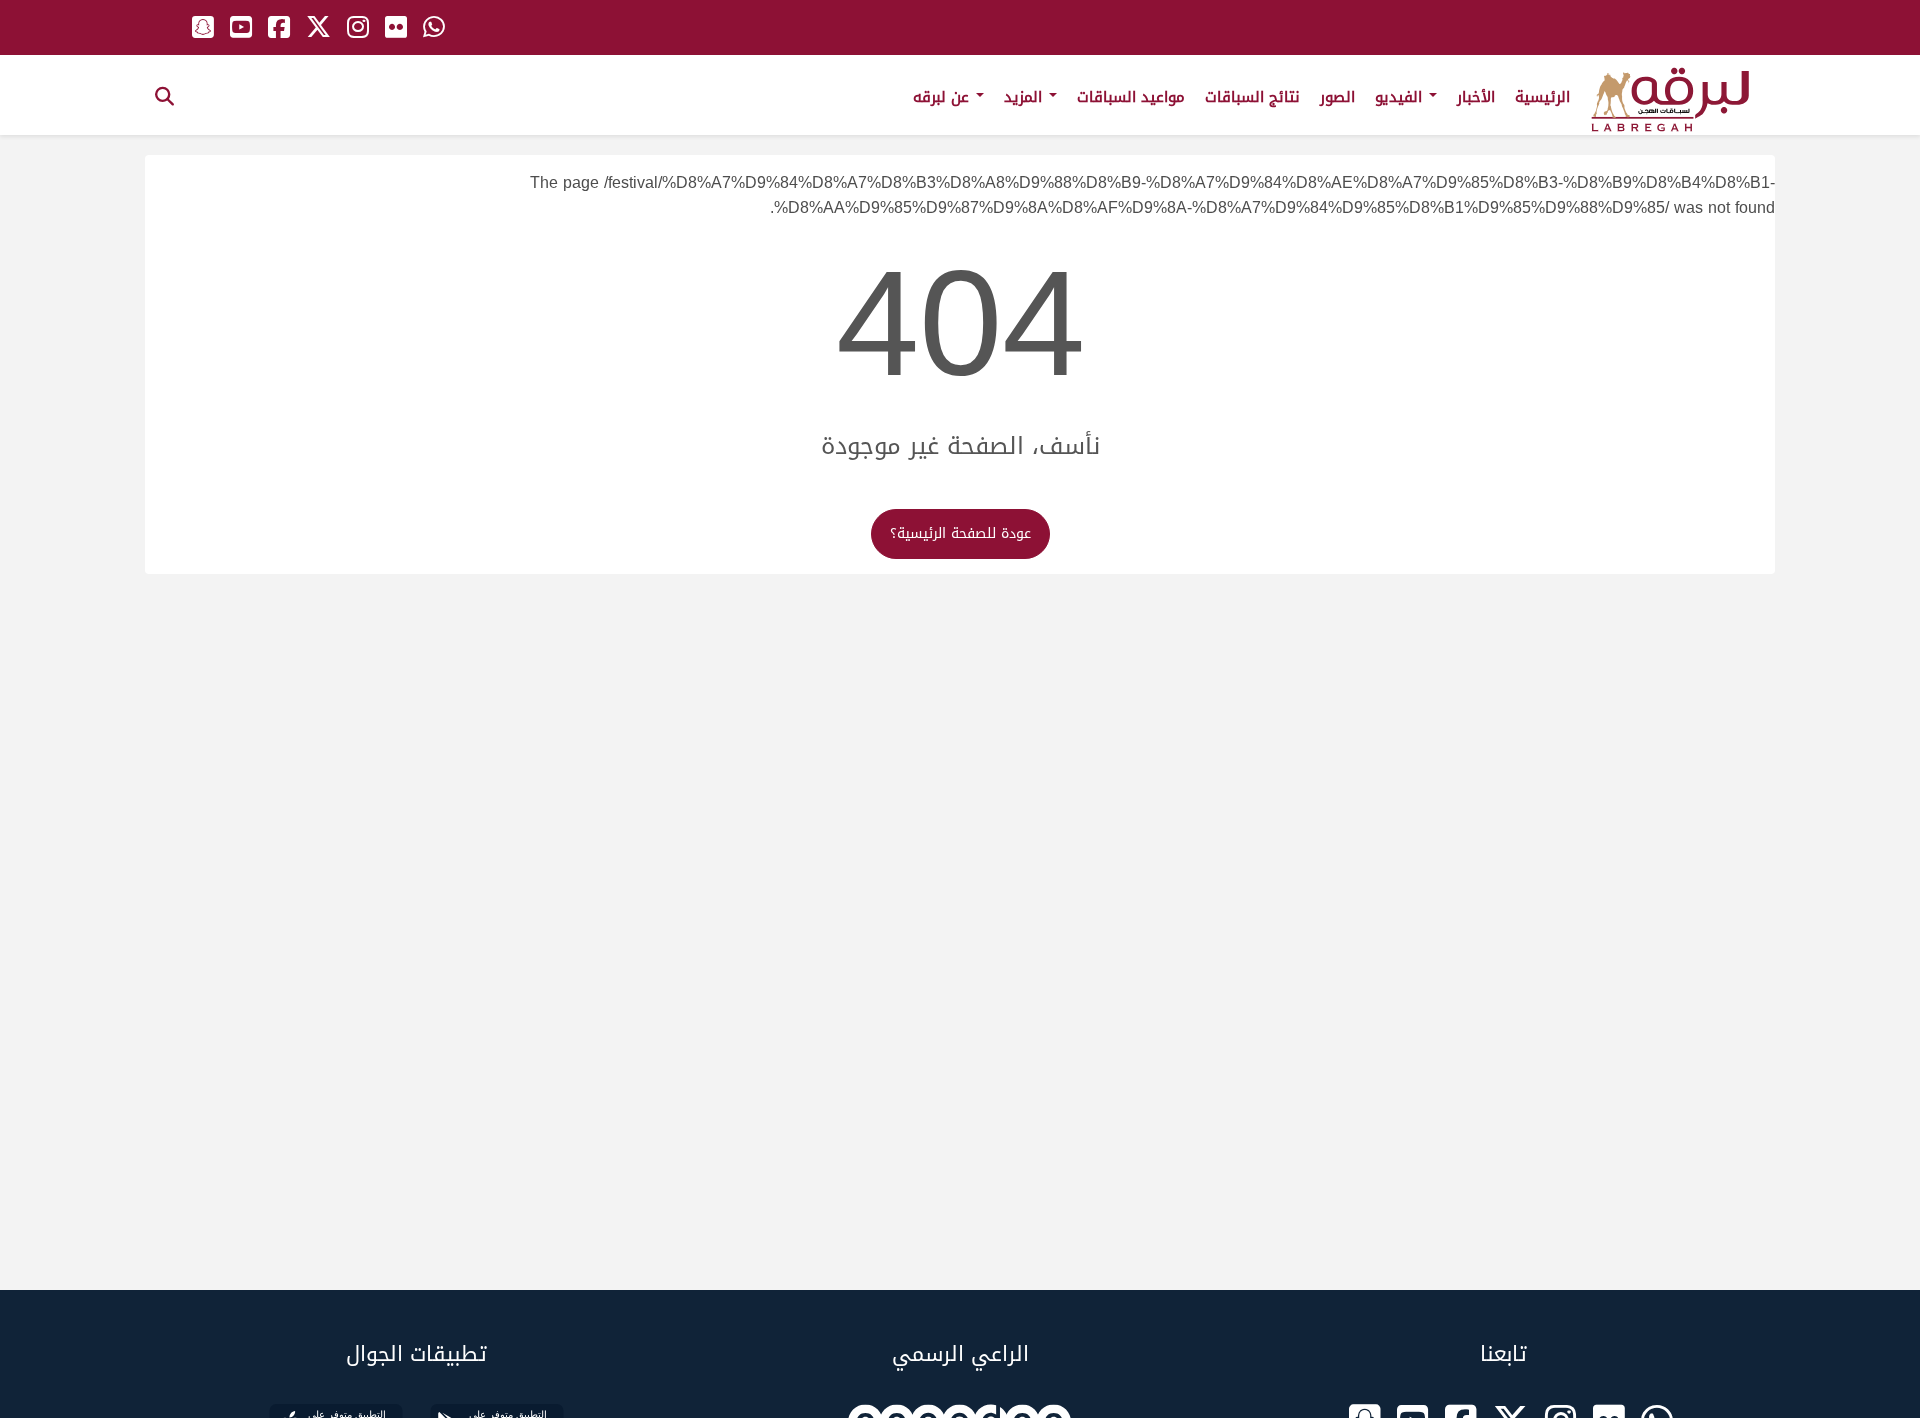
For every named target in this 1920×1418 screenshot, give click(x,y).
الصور (1337, 97)
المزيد (1025, 97)
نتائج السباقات (1252, 97)
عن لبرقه (943, 97)
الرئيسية (1542, 97)
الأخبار (1476, 97)
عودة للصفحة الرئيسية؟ (960, 533)
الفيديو (1401, 97)
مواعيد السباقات (1131, 97)
